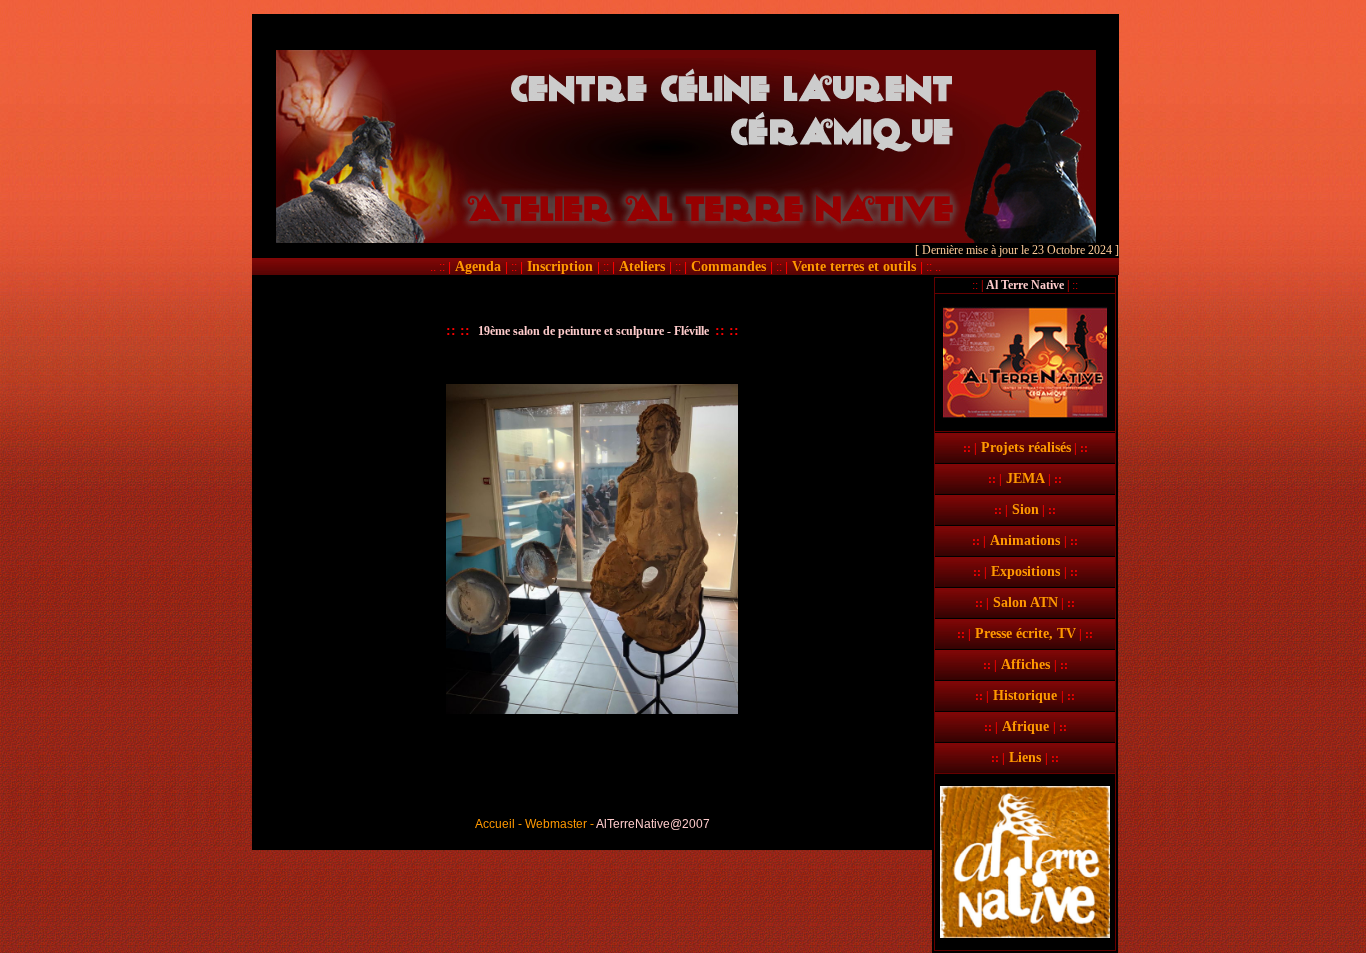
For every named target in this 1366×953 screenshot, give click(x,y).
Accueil (495, 824)
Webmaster (556, 824)
